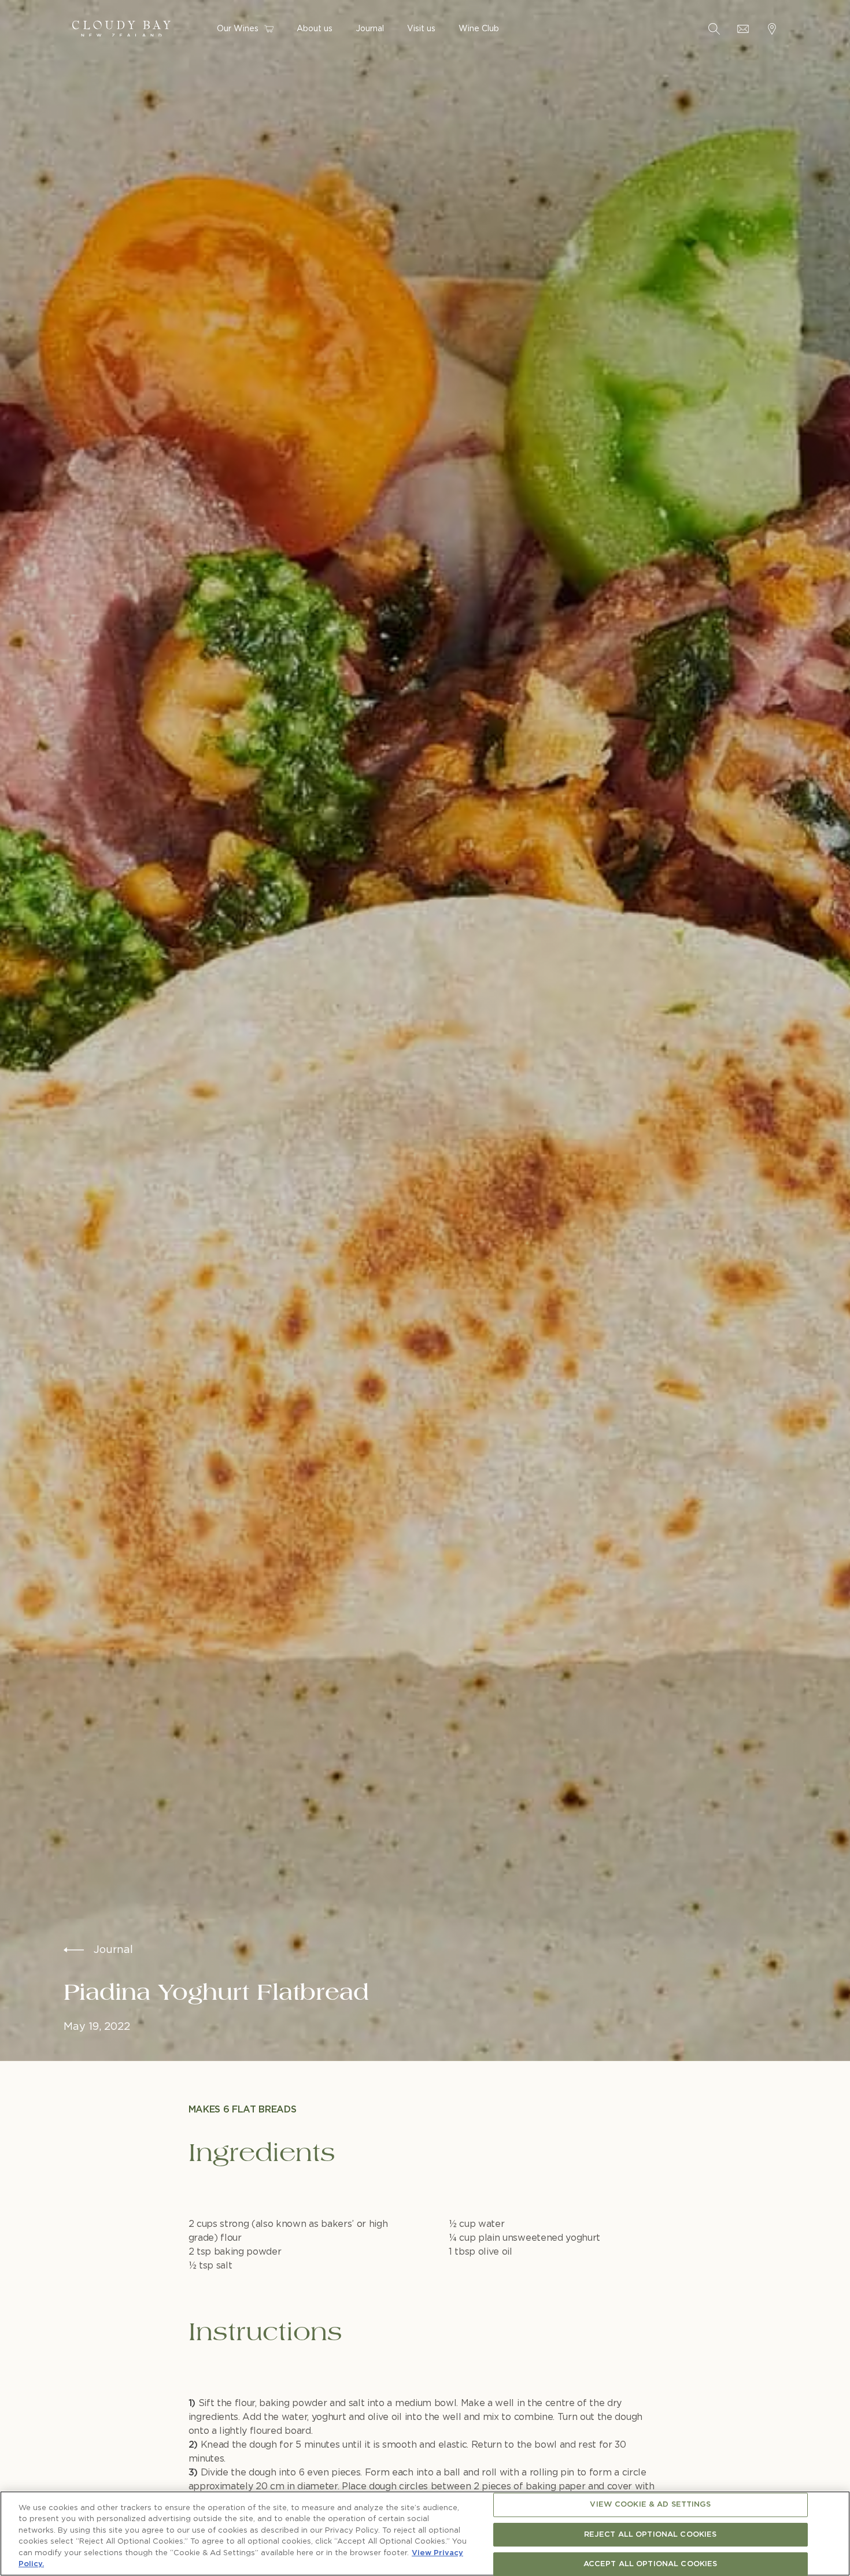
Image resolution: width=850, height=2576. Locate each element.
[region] (425, 2534)
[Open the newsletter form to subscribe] (743, 29)
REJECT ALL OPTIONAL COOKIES (651, 2535)
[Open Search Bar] (714, 29)
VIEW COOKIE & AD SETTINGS (650, 2505)
